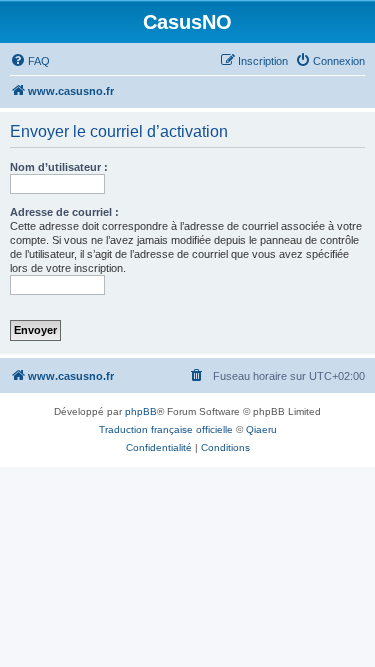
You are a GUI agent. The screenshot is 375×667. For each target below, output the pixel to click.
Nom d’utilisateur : (59, 167)
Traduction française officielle (166, 429)
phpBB (141, 411)
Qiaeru (261, 429)
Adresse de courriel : (64, 212)
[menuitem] (30, 61)
